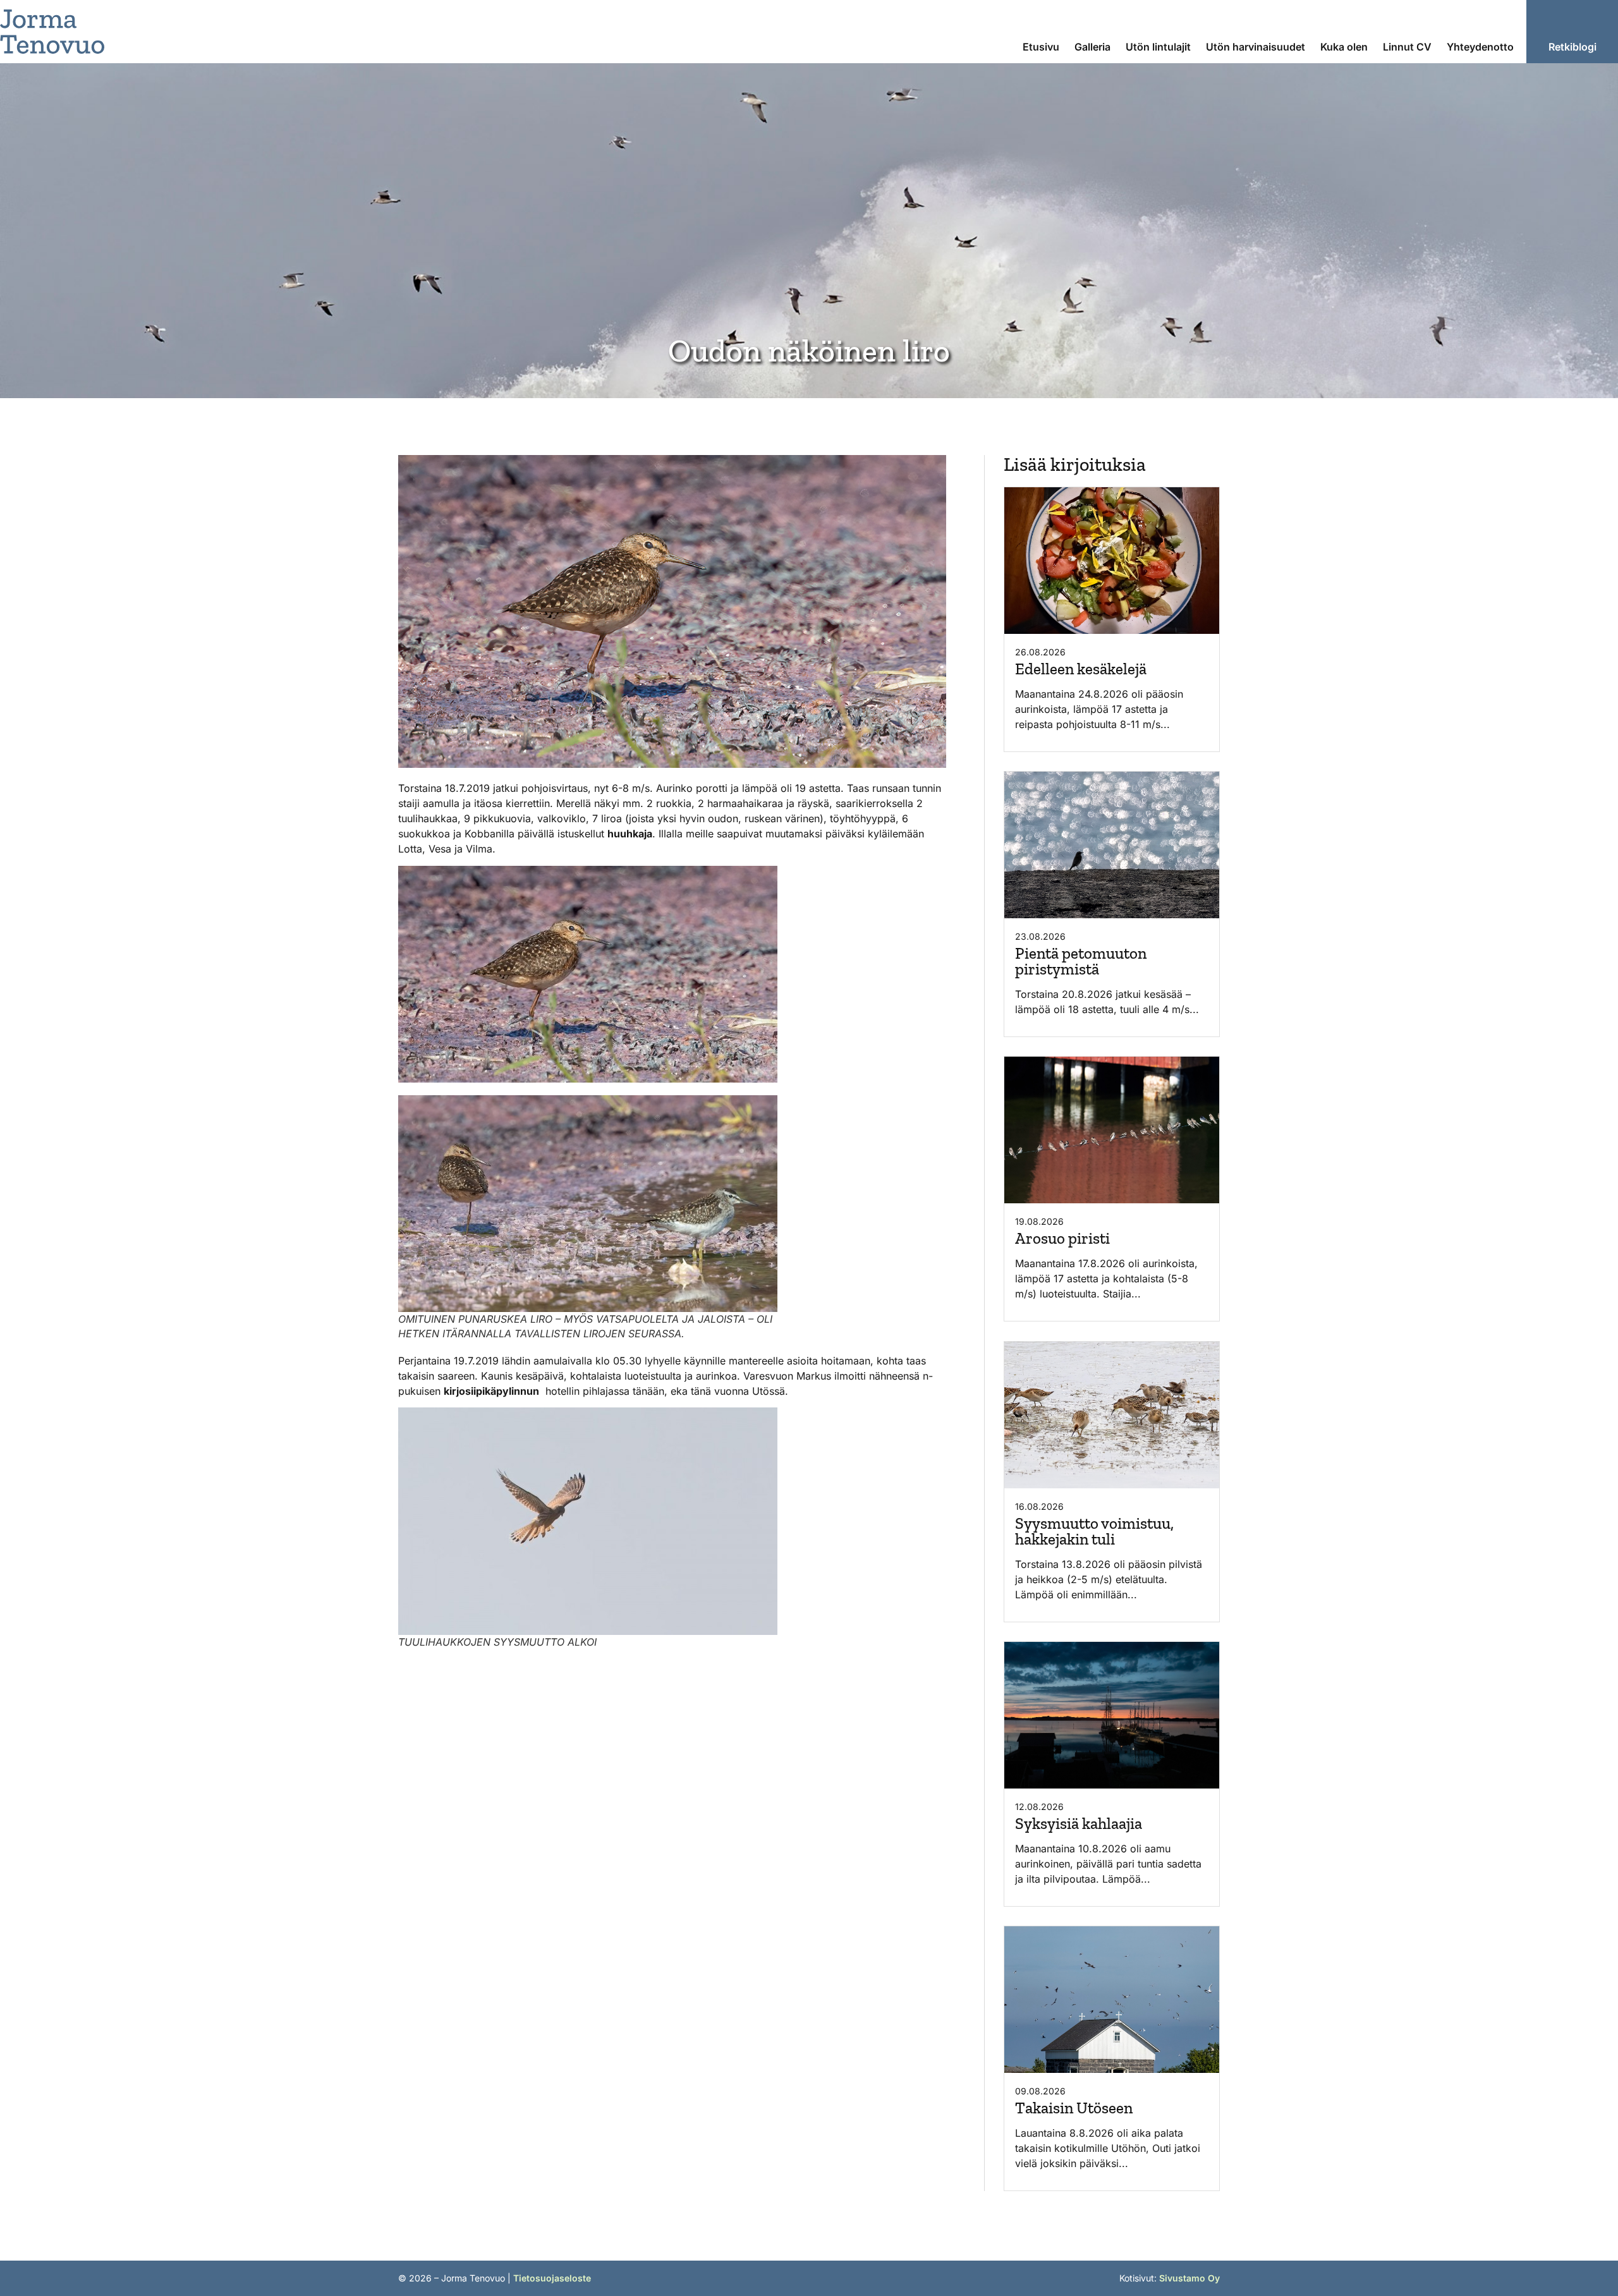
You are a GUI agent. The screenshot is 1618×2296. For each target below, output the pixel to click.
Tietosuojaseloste (552, 2278)
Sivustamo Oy (1189, 2278)
